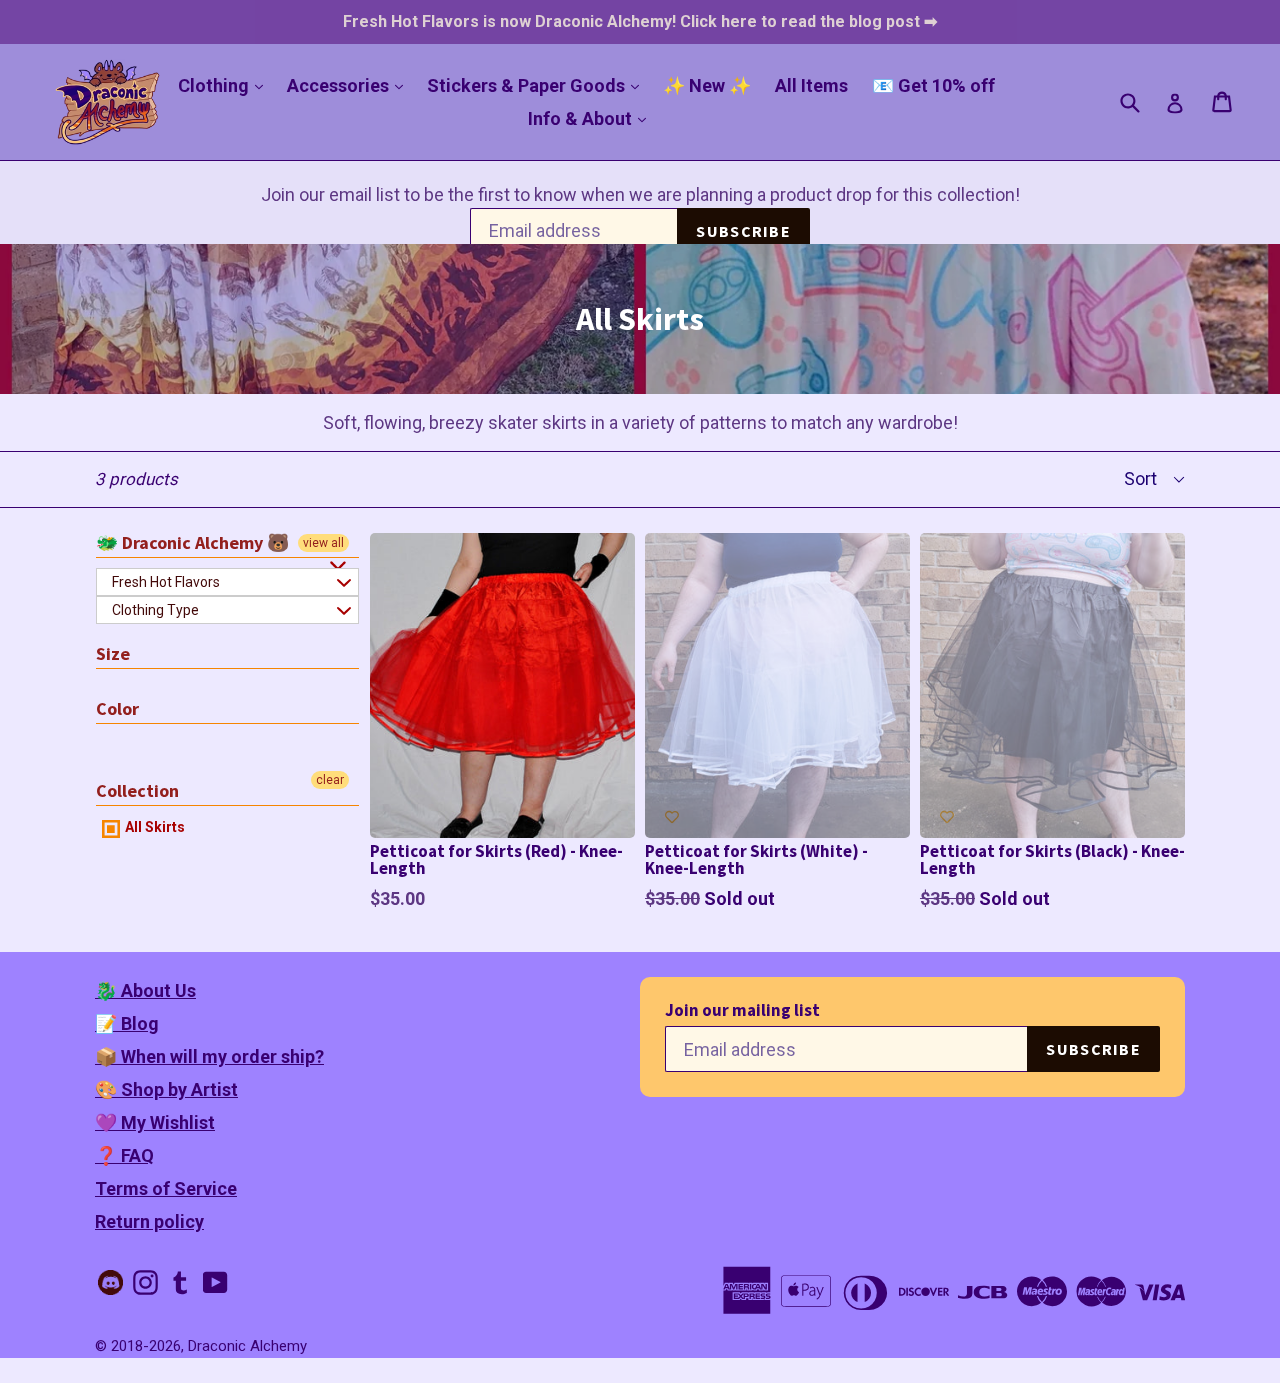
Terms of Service (166, 1188)
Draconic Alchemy (247, 1346)
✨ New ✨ (707, 85)
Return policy (149, 1221)
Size (113, 653)
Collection (137, 790)
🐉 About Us (145, 990)
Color (117, 708)
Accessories (350, 85)
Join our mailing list (742, 1010)
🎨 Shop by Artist (166, 1089)
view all (323, 543)
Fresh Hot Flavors (166, 582)
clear (330, 780)
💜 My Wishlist (155, 1122)
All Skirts (153, 827)
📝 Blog (127, 1023)
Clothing (225, 85)
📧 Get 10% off (933, 85)
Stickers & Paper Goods (538, 85)
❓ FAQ (124, 1155)
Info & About (592, 118)
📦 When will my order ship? (209, 1056)
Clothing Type (155, 610)
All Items (811, 85)
